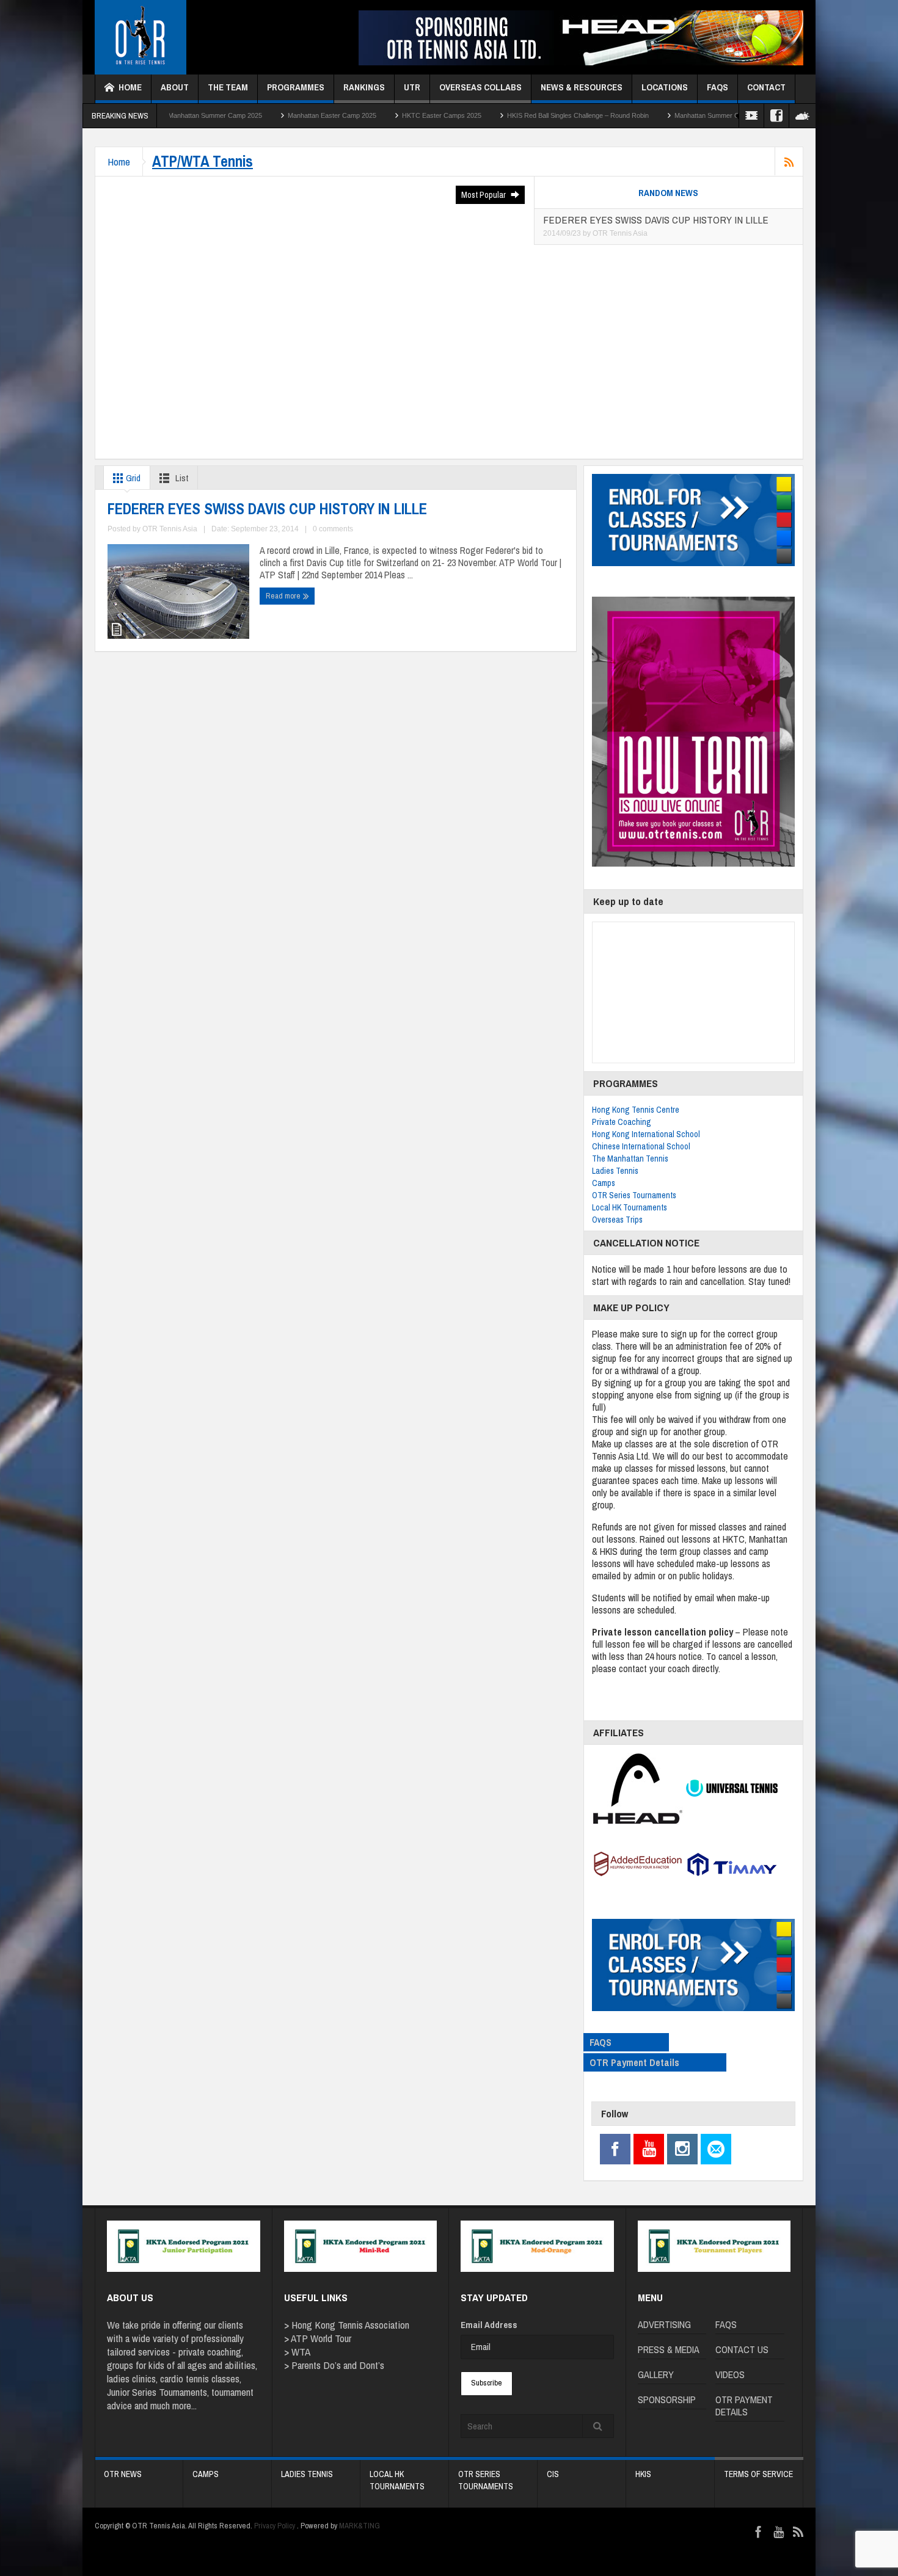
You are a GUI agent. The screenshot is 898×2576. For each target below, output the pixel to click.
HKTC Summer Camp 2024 (732, 115)
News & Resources (582, 87)
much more (171, 2405)
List (181, 478)
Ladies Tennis (615, 1171)
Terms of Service (758, 2474)
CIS (553, 2474)
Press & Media (669, 2349)
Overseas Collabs (480, 87)
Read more (284, 596)
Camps (604, 1183)
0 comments (333, 529)
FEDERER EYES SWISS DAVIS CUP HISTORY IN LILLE (267, 509)
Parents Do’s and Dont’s (338, 2365)
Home (130, 87)
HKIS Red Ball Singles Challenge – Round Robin (475, 115)
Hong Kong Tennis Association (350, 2325)
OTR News (123, 2474)
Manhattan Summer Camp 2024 (618, 115)
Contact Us (742, 2349)
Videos (730, 2374)
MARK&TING (360, 2526)
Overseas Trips (617, 1220)
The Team (228, 87)
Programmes (296, 87)
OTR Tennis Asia (620, 233)
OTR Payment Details (634, 2062)
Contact (766, 87)
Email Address (489, 2325)
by (588, 233)
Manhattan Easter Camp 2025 (229, 115)
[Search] (598, 2426)
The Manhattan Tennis (630, 1159)
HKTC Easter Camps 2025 (338, 115)
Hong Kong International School (646, 1134)
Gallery (656, 2374)
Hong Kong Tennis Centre (636, 1110)
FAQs (717, 87)
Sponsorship (667, 2400)
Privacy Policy (275, 2526)
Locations (665, 87)
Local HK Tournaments (630, 1207)
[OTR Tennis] (141, 38)
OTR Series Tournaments (634, 1195)
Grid (132, 478)
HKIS (643, 2474)
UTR (412, 87)
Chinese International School (641, 1146)
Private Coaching (622, 1122)
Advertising (664, 2324)
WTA (301, 2352)
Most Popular (484, 195)
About (175, 87)
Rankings (364, 87)
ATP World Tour (321, 2338)
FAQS (600, 2042)
